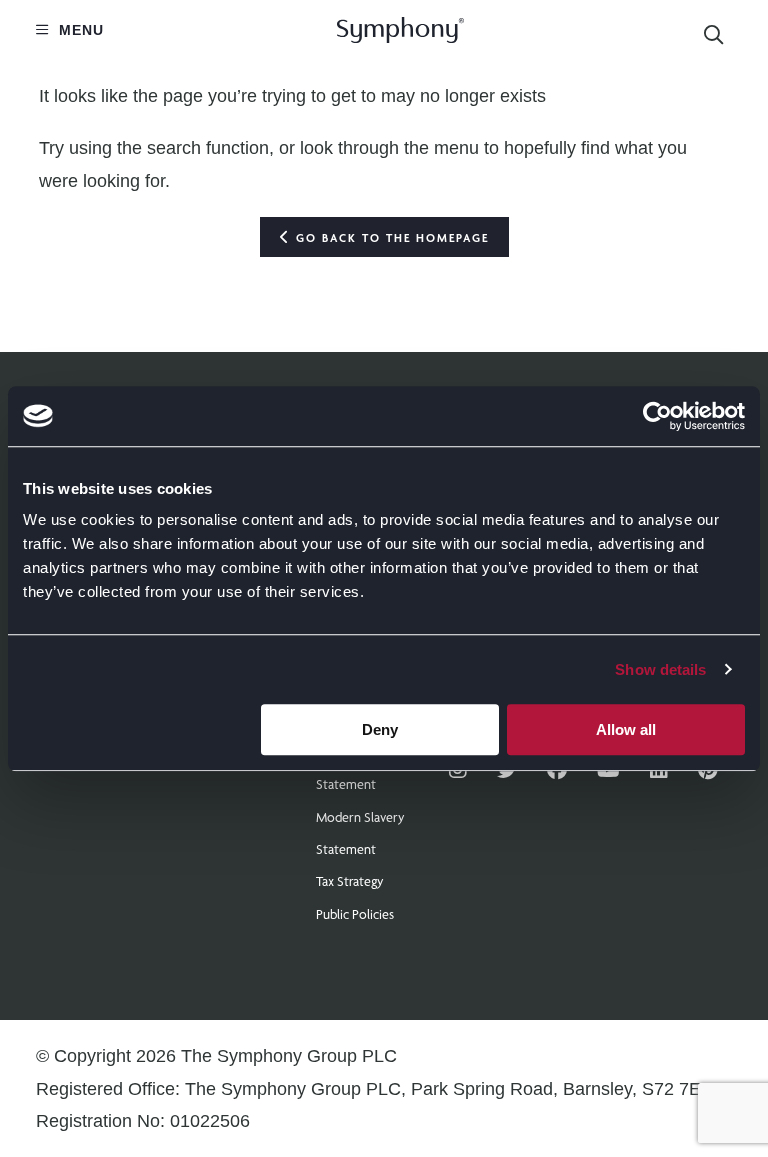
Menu (79, 30)
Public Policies (355, 914)
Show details (660, 669)
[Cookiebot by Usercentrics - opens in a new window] (657, 416)
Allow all (626, 729)
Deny (380, 729)
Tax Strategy (350, 881)
